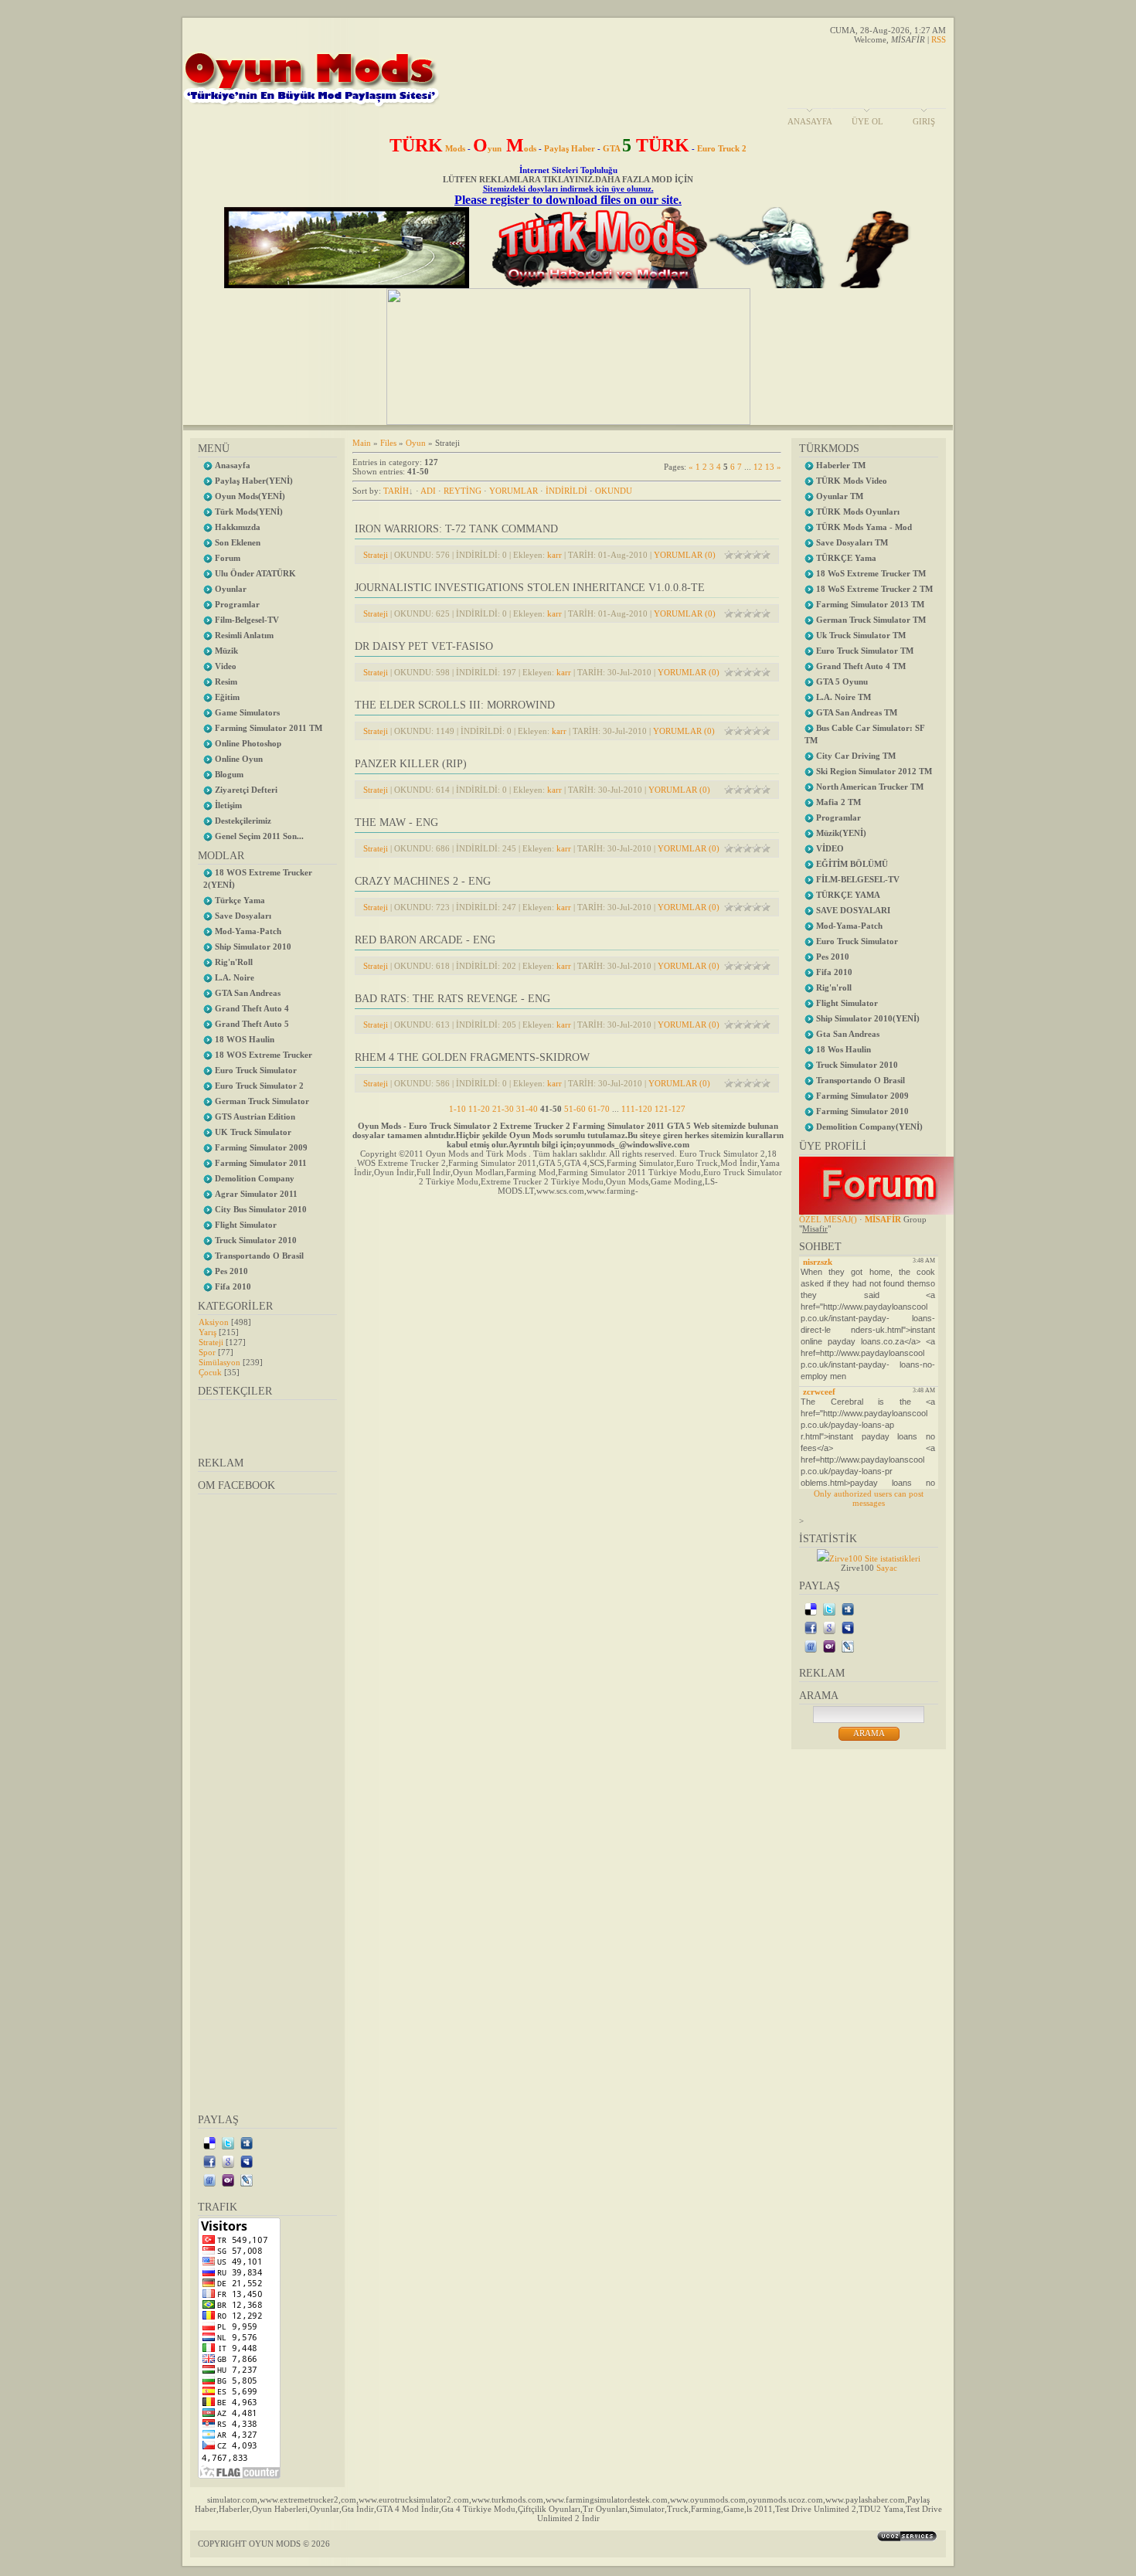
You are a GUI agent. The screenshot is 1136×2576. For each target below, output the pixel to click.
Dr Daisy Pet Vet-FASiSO (424, 646)
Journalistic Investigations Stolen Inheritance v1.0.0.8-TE (530, 588)
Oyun (416, 443)
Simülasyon (219, 1362)
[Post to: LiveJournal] (247, 2180)
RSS (939, 39)
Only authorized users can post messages (869, 1498)
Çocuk (210, 1372)
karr (554, 555)
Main (362, 443)
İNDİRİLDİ (566, 491)
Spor (207, 1352)
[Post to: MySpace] (247, 2161)
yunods (505, 148)
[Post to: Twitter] (228, 2143)
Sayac (887, 1568)
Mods (427, 148)
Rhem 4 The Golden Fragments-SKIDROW (472, 1057)
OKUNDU (614, 491)
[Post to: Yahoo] (228, 2180)
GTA (646, 148)
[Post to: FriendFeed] (209, 2180)
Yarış (207, 1332)
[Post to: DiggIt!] (247, 2143)
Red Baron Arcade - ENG (425, 940)
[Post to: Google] (228, 2161)
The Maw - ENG (396, 822)
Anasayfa (810, 121)
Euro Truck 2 (722, 148)
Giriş (924, 121)
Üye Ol (867, 121)
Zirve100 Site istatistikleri (875, 1558)
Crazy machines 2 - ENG (423, 881)
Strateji (211, 1342)
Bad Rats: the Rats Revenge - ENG (452, 999)
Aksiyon (214, 1322)
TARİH (396, 491)
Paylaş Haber (570, 148)
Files (388, 443)
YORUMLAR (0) (685, 555)
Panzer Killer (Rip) (411, 764)
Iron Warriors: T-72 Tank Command (456, 529)
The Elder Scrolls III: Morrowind (455, 705)
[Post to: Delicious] (209, 2143)
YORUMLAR (514, 491)
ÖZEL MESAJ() (828, 1219)
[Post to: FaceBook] (209, 2161)
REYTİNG (463, 491)
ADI (428, 491)
